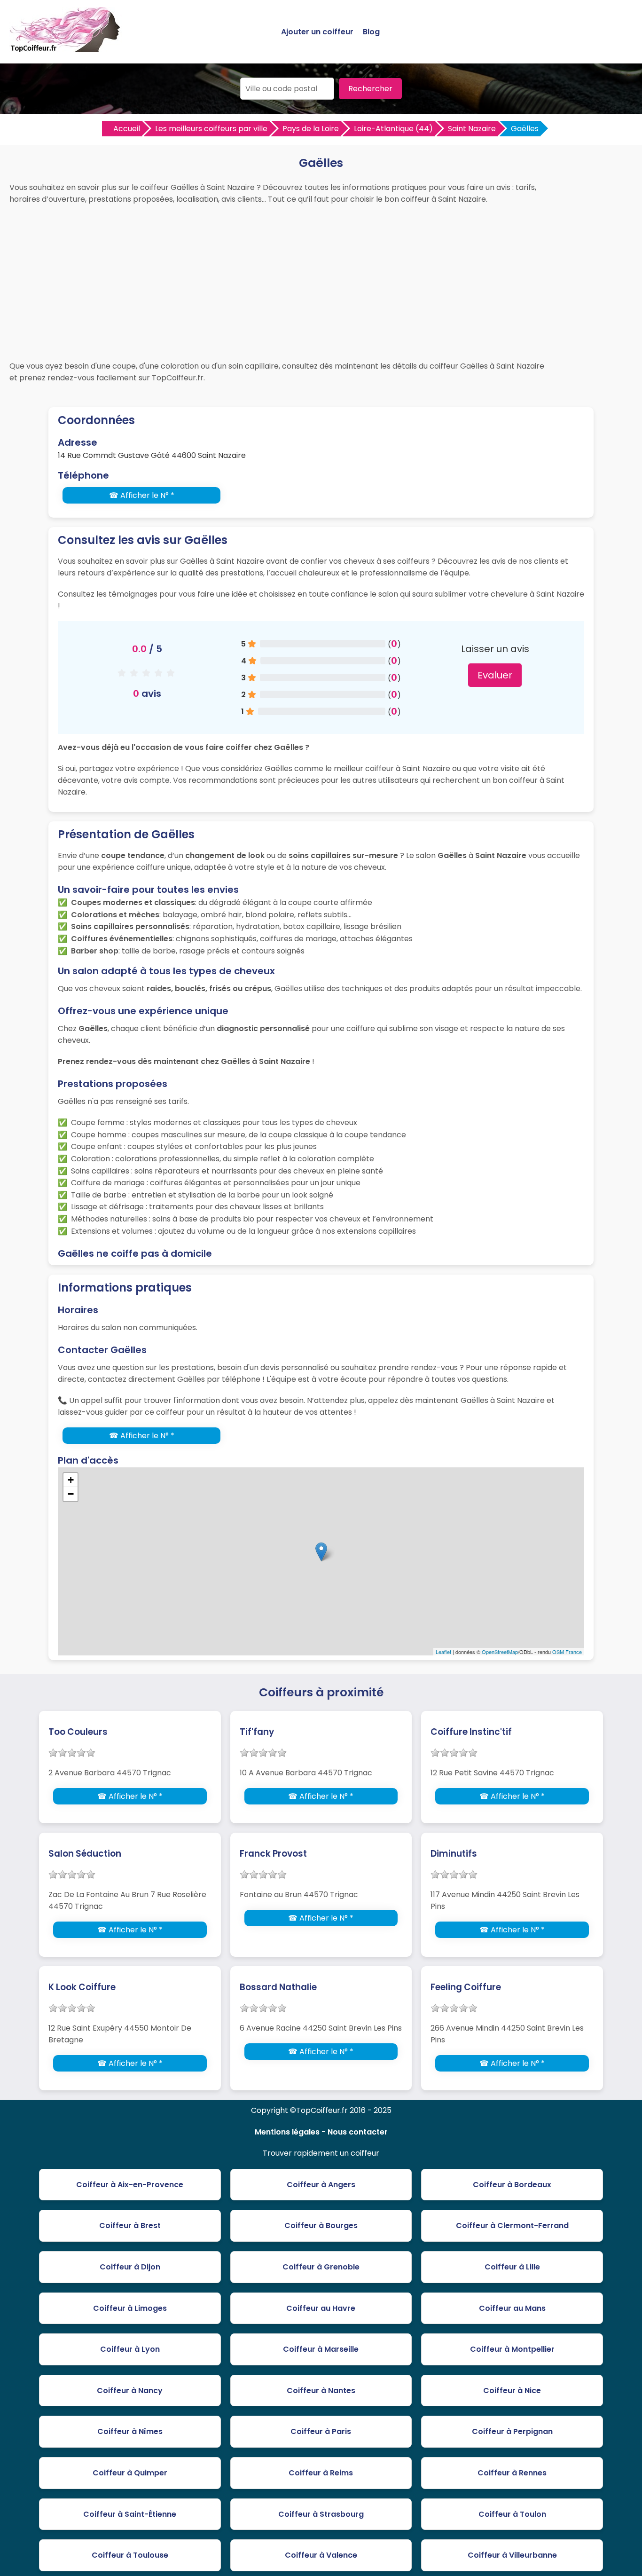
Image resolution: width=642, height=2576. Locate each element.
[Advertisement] (321, 280)
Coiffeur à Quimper (130, 2473)
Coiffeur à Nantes (321, 2391)
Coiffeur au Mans (512, 2308)
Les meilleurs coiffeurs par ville (211, 129)
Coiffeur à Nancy (130, 2391)
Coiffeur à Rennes (512, 2473)
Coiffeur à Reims (321, 2473)
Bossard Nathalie (278, 1987)
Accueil (127, 129)
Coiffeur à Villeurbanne (512, 2555)
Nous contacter (358, 2132)
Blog (371, 32)
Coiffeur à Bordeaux (512, 2185)
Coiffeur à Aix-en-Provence (130, 2185)
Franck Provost (273, 1854)
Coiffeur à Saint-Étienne (130, 2514)
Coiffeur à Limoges (130, 2308)
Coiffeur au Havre (321, 2308)
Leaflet (443, 1652)
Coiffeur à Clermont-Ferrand (512, 2225)
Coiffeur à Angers (321, 2185)
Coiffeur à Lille (512, 2267)
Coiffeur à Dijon (130, 2267)
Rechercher (370, 89)
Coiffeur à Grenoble (321, 2267)
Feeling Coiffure (466, 1987)
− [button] (71, 1494)
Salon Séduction (85, 1854)
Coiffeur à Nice (512, 2391)
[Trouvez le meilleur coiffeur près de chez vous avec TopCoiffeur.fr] (66, 48)
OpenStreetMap (500, 1652)
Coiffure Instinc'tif (471, 1732)
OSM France (567, 1652)
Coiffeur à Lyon (130, 2349)
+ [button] (71, 1480)
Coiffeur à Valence (321, 2555)
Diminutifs (454, 1854)
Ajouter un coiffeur (317, 32)
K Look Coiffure (82, 1987)
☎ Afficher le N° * (142, 495)
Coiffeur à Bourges (321, 2225)
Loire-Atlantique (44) (393, 129)
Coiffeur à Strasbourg (321, 2514)
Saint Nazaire (472, 129)
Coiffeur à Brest (130, 2225)
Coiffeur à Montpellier (512, 2349)
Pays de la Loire (311, 129)
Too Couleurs (78, 1732)
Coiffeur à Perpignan (512, 2431)
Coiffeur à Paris (321, 2431)
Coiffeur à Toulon (512, 2514)
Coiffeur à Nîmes (130, 2431)
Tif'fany (257, 1732)
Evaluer (495, 675)
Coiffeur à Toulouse (130, 2555)
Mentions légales (287, 2132)
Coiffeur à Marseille (321, 2349)
